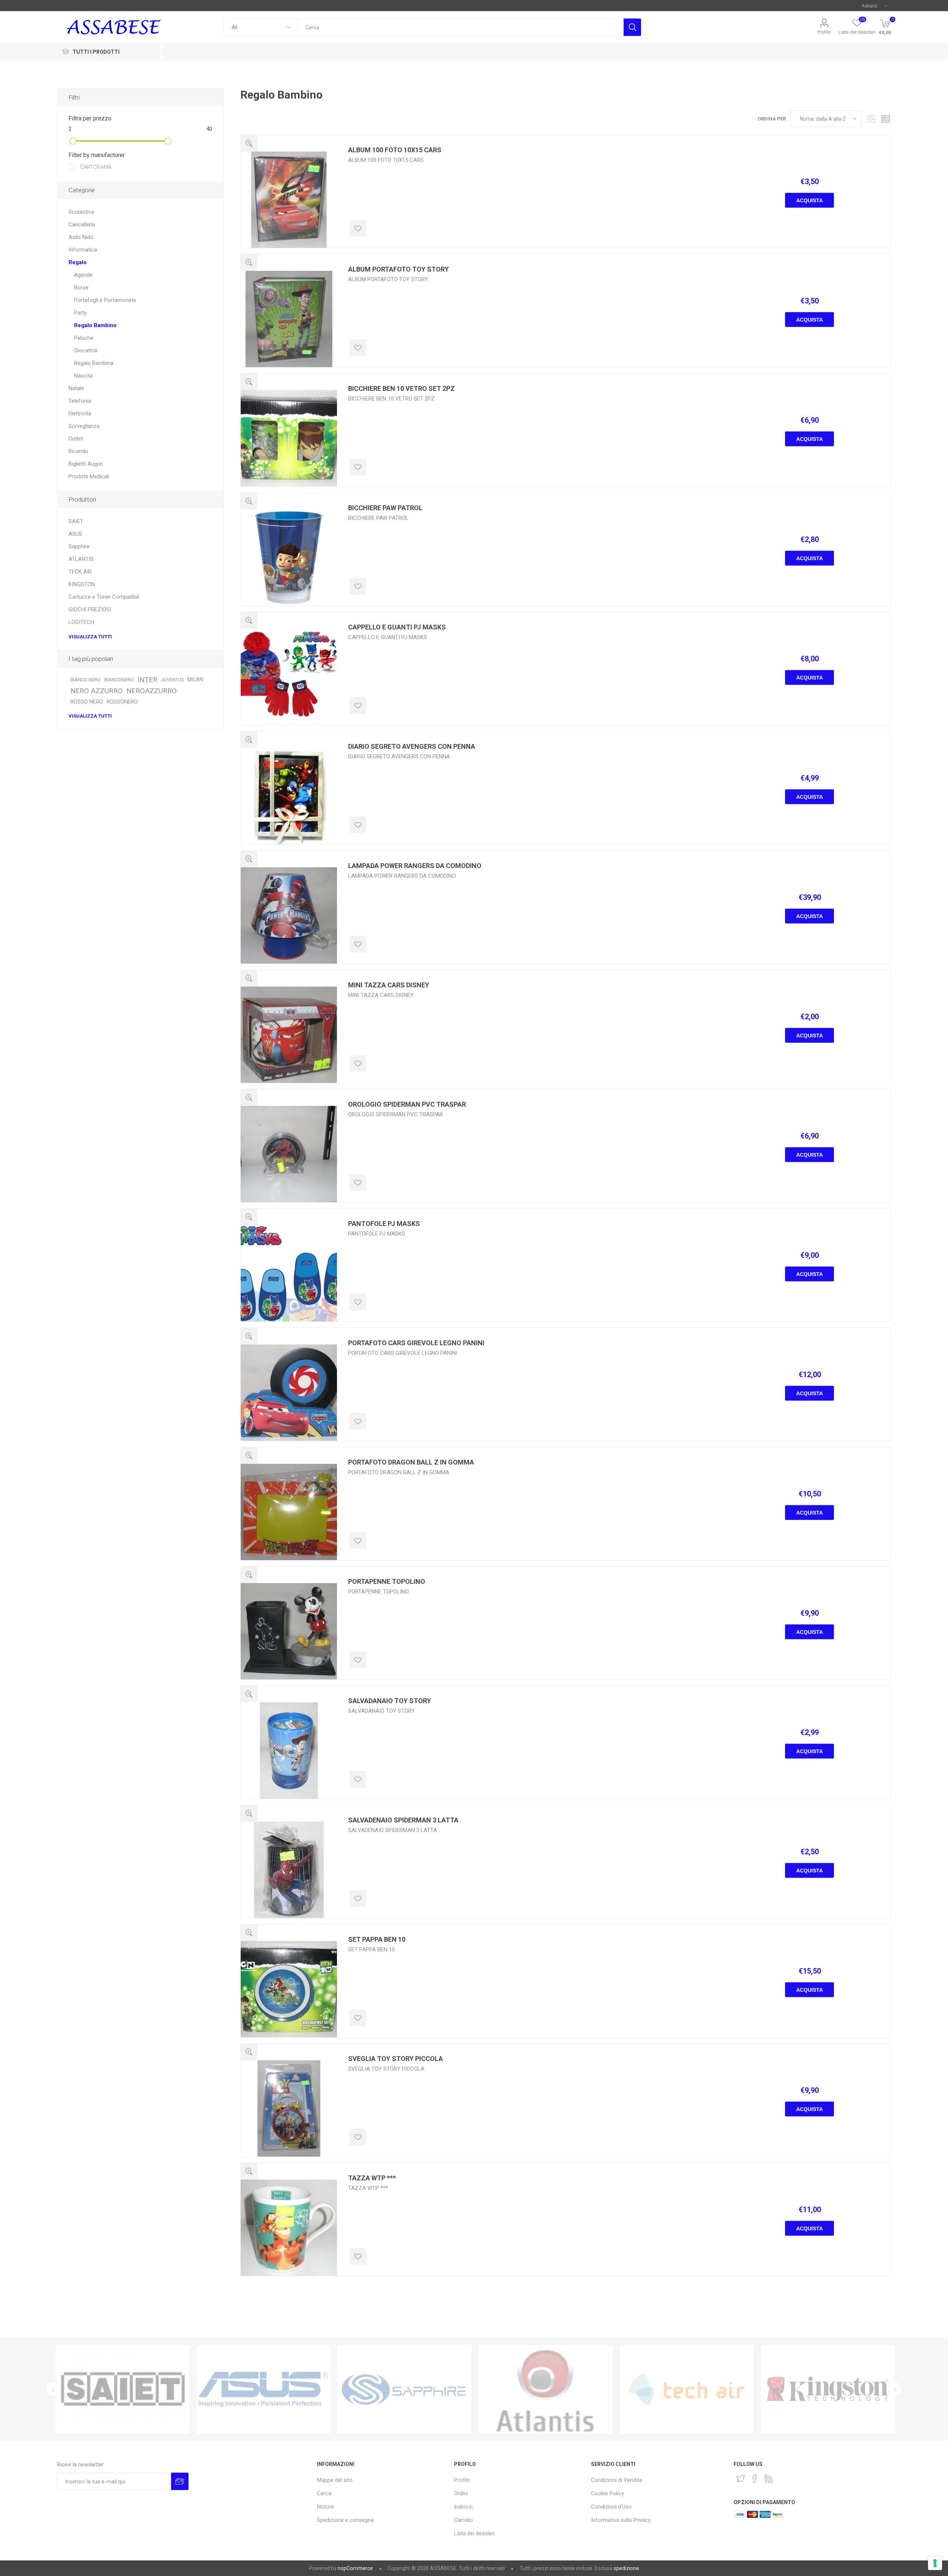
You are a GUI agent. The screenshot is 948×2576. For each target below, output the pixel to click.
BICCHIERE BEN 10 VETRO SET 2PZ (401, 388)
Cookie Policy (607, 2493)
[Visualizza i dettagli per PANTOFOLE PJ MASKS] (289, 1273)
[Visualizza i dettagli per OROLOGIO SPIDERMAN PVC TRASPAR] (289, 1154)
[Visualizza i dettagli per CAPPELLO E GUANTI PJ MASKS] (289, 677)
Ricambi (78, 451)
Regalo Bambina (94, 363)
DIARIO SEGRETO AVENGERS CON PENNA (412, 746)
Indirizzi (463, 2507)
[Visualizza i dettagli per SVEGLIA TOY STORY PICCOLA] (289, 2108)
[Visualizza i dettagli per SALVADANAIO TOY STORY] (289, 1751)
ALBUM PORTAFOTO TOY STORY (398, 269)
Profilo (824, 32)
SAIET (76, 521)
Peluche (84, 338)
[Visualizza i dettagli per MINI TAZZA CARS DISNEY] (289, 1035)
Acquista (810, 200)
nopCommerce (355, 2568)
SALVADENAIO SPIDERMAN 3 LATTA (403, 1820)
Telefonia (80, 401)
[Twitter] (741, 2479)
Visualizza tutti (90, 637)
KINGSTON (82, 584)
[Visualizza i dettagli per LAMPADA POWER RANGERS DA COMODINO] (289, 915)
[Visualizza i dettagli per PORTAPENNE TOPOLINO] (289, 1631)
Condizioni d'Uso (611, 2507)
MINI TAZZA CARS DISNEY (389, 985)
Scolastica (81, 212)
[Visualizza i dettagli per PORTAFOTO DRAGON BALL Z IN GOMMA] (289, 1512)
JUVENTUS (172, 680)
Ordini (461, 2493)
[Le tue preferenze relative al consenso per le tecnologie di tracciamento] (935, 2563)
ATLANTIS (81, 559)
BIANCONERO (119, 680)
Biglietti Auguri (86, 464)
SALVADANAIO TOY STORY (390, 1701)
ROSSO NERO (87, 702)
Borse (81, 287)
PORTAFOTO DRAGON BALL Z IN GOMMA (411, 1462)
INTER (147, 680)
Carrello (463, 2520)
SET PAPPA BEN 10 (377, 1939)
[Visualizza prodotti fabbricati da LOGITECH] (405, 2389)
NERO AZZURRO (96, 691)
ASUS (75, 534)
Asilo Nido (81, 237)
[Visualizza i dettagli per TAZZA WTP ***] (289, 2228)
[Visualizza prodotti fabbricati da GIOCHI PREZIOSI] (263, 2389)
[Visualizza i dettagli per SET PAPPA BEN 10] (289, 1989)
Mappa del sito (335, 2480)
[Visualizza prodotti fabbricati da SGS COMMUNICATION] (828, 2389)
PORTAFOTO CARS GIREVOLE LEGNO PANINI (416, 1343)
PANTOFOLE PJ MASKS (384, 1224)
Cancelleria (82, 225)
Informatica (83, 250)
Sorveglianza (84, 426)
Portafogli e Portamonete (105, 300)
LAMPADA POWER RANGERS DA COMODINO (415, 866)
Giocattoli (86, 350)
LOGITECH (81, 622)
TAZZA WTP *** (372, 2178)
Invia (180, 2481)
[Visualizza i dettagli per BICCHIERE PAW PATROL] (289, 558)
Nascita (83, 376)
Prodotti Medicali (89, 476)
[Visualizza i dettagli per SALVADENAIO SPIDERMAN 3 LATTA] (289, 1870)
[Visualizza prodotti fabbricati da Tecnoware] (546, 2389)
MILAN (195, 680)
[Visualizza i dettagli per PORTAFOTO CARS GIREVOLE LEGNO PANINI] (289, 1393)
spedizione (626, 2568)
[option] (122, 2389)
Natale (76, 388)
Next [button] (895, 2389)
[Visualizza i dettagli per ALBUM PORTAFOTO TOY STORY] (289, 319)
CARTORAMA (95, 167)
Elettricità (80, 413)
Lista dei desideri (474, 2533)
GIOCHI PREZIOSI (90, 609)
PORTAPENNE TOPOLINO (387, 1581)
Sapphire (79, 546)
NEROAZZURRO (151, 691)
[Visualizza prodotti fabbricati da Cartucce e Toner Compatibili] (122, 2389)
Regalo (78, 262)
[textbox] (460, 27)
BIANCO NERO (86, 680)
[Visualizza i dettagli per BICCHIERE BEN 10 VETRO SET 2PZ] (289, 438)
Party (80, 313)
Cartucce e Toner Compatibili (104, 597)
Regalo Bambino (95, 325)
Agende (83, 275)
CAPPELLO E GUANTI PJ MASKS (397, 627)
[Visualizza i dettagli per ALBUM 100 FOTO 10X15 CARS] (289, 200)
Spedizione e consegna (345, 2520)
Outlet (76, 439)
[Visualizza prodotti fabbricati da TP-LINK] (687, 2389)
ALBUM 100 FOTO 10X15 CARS (395, 150)
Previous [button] (53, 2389)
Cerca (632, 27)
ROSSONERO (122, 702)
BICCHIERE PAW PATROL (385, 508)
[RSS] (769, 2479)
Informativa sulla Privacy (621, 2520)
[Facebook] (755, 2479)
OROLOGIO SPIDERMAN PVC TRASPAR (407, 1104)
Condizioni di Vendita (617, 2480)
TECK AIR (80, 572)
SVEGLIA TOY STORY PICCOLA (395, 2059)
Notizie (326, 2507)
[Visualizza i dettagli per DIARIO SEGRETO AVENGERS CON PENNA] (289, 796)
